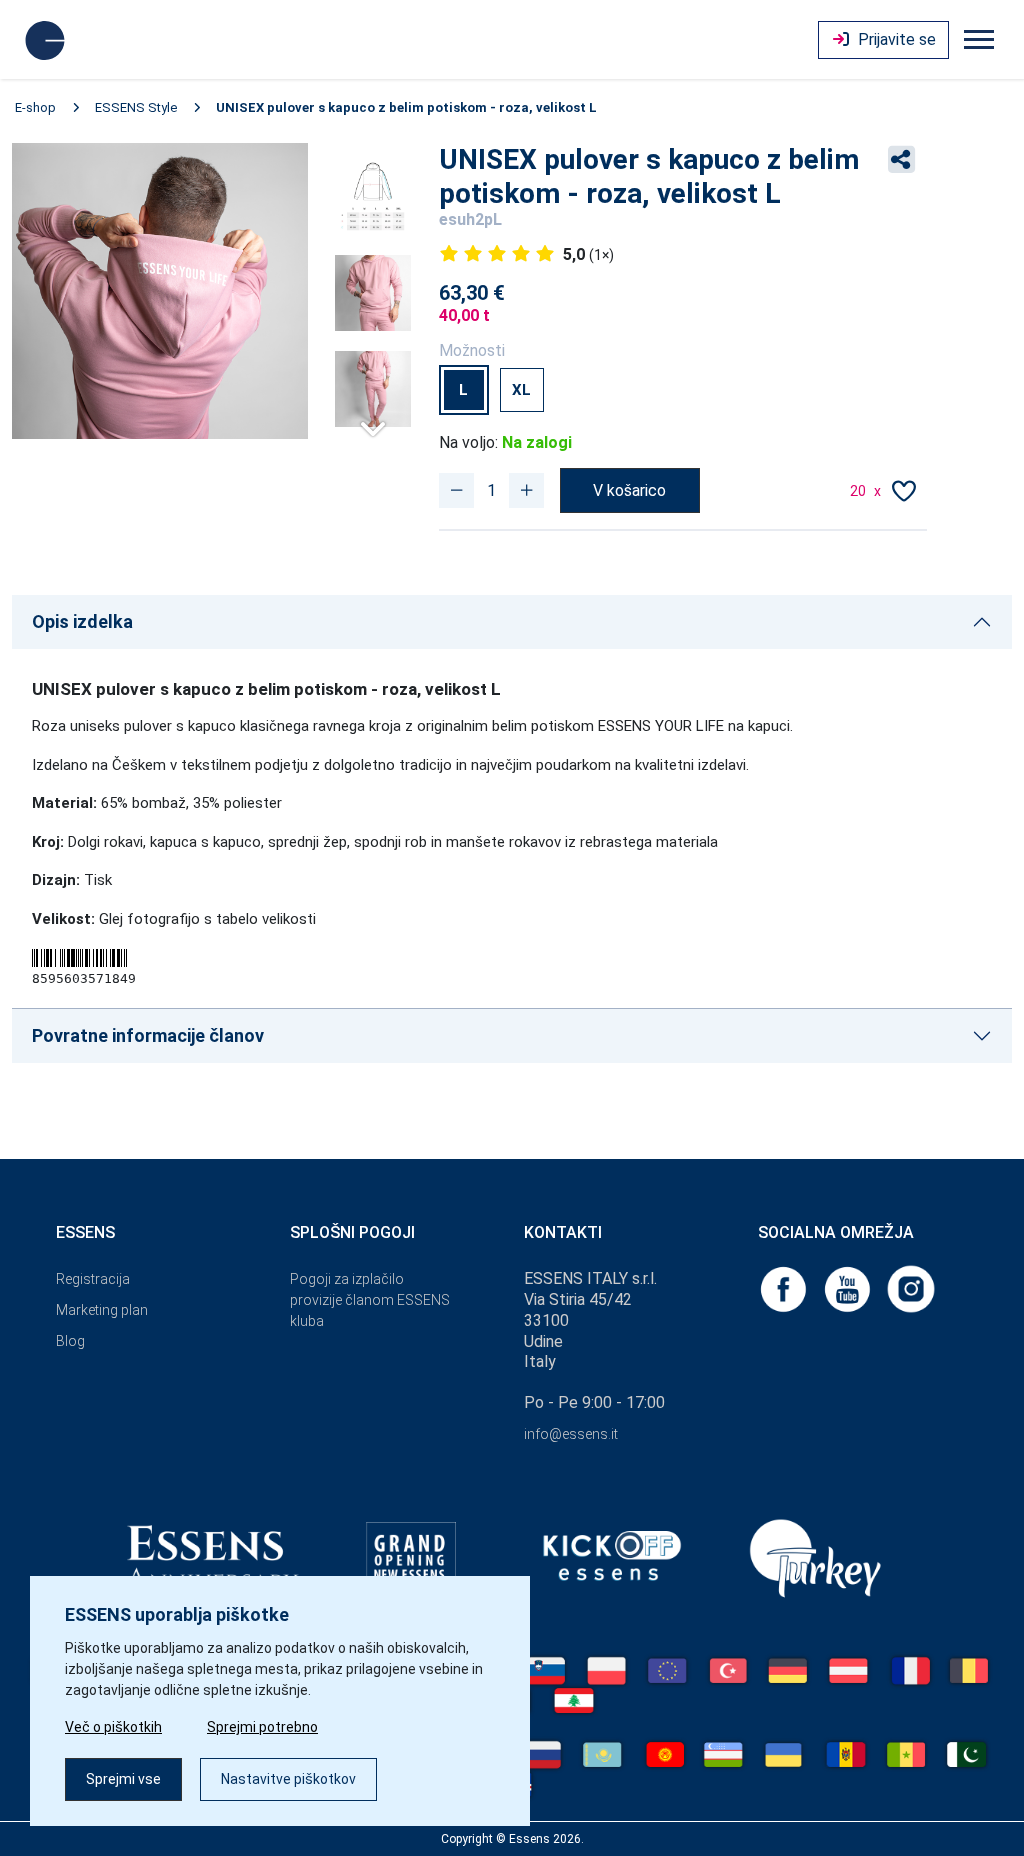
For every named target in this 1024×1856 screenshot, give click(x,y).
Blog (70, 1341)
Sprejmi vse (123, 1779)
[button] (373, 421)
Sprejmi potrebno (262, 1727)
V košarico (629, 490)
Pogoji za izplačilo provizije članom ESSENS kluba (370, 1300)
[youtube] (849, 1287)
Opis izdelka (82, 621)
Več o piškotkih (113, 1727)
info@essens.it (571, 1434)
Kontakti (563, 1232)
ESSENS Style (136, 107)
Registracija (93, 1279)
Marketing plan (102, 1310)
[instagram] (911, 1287)
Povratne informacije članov (148, 1035)
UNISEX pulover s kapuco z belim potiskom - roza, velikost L (406, 107)
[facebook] (785, 1287)
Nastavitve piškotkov (288, 1779)
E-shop (35, 107)
